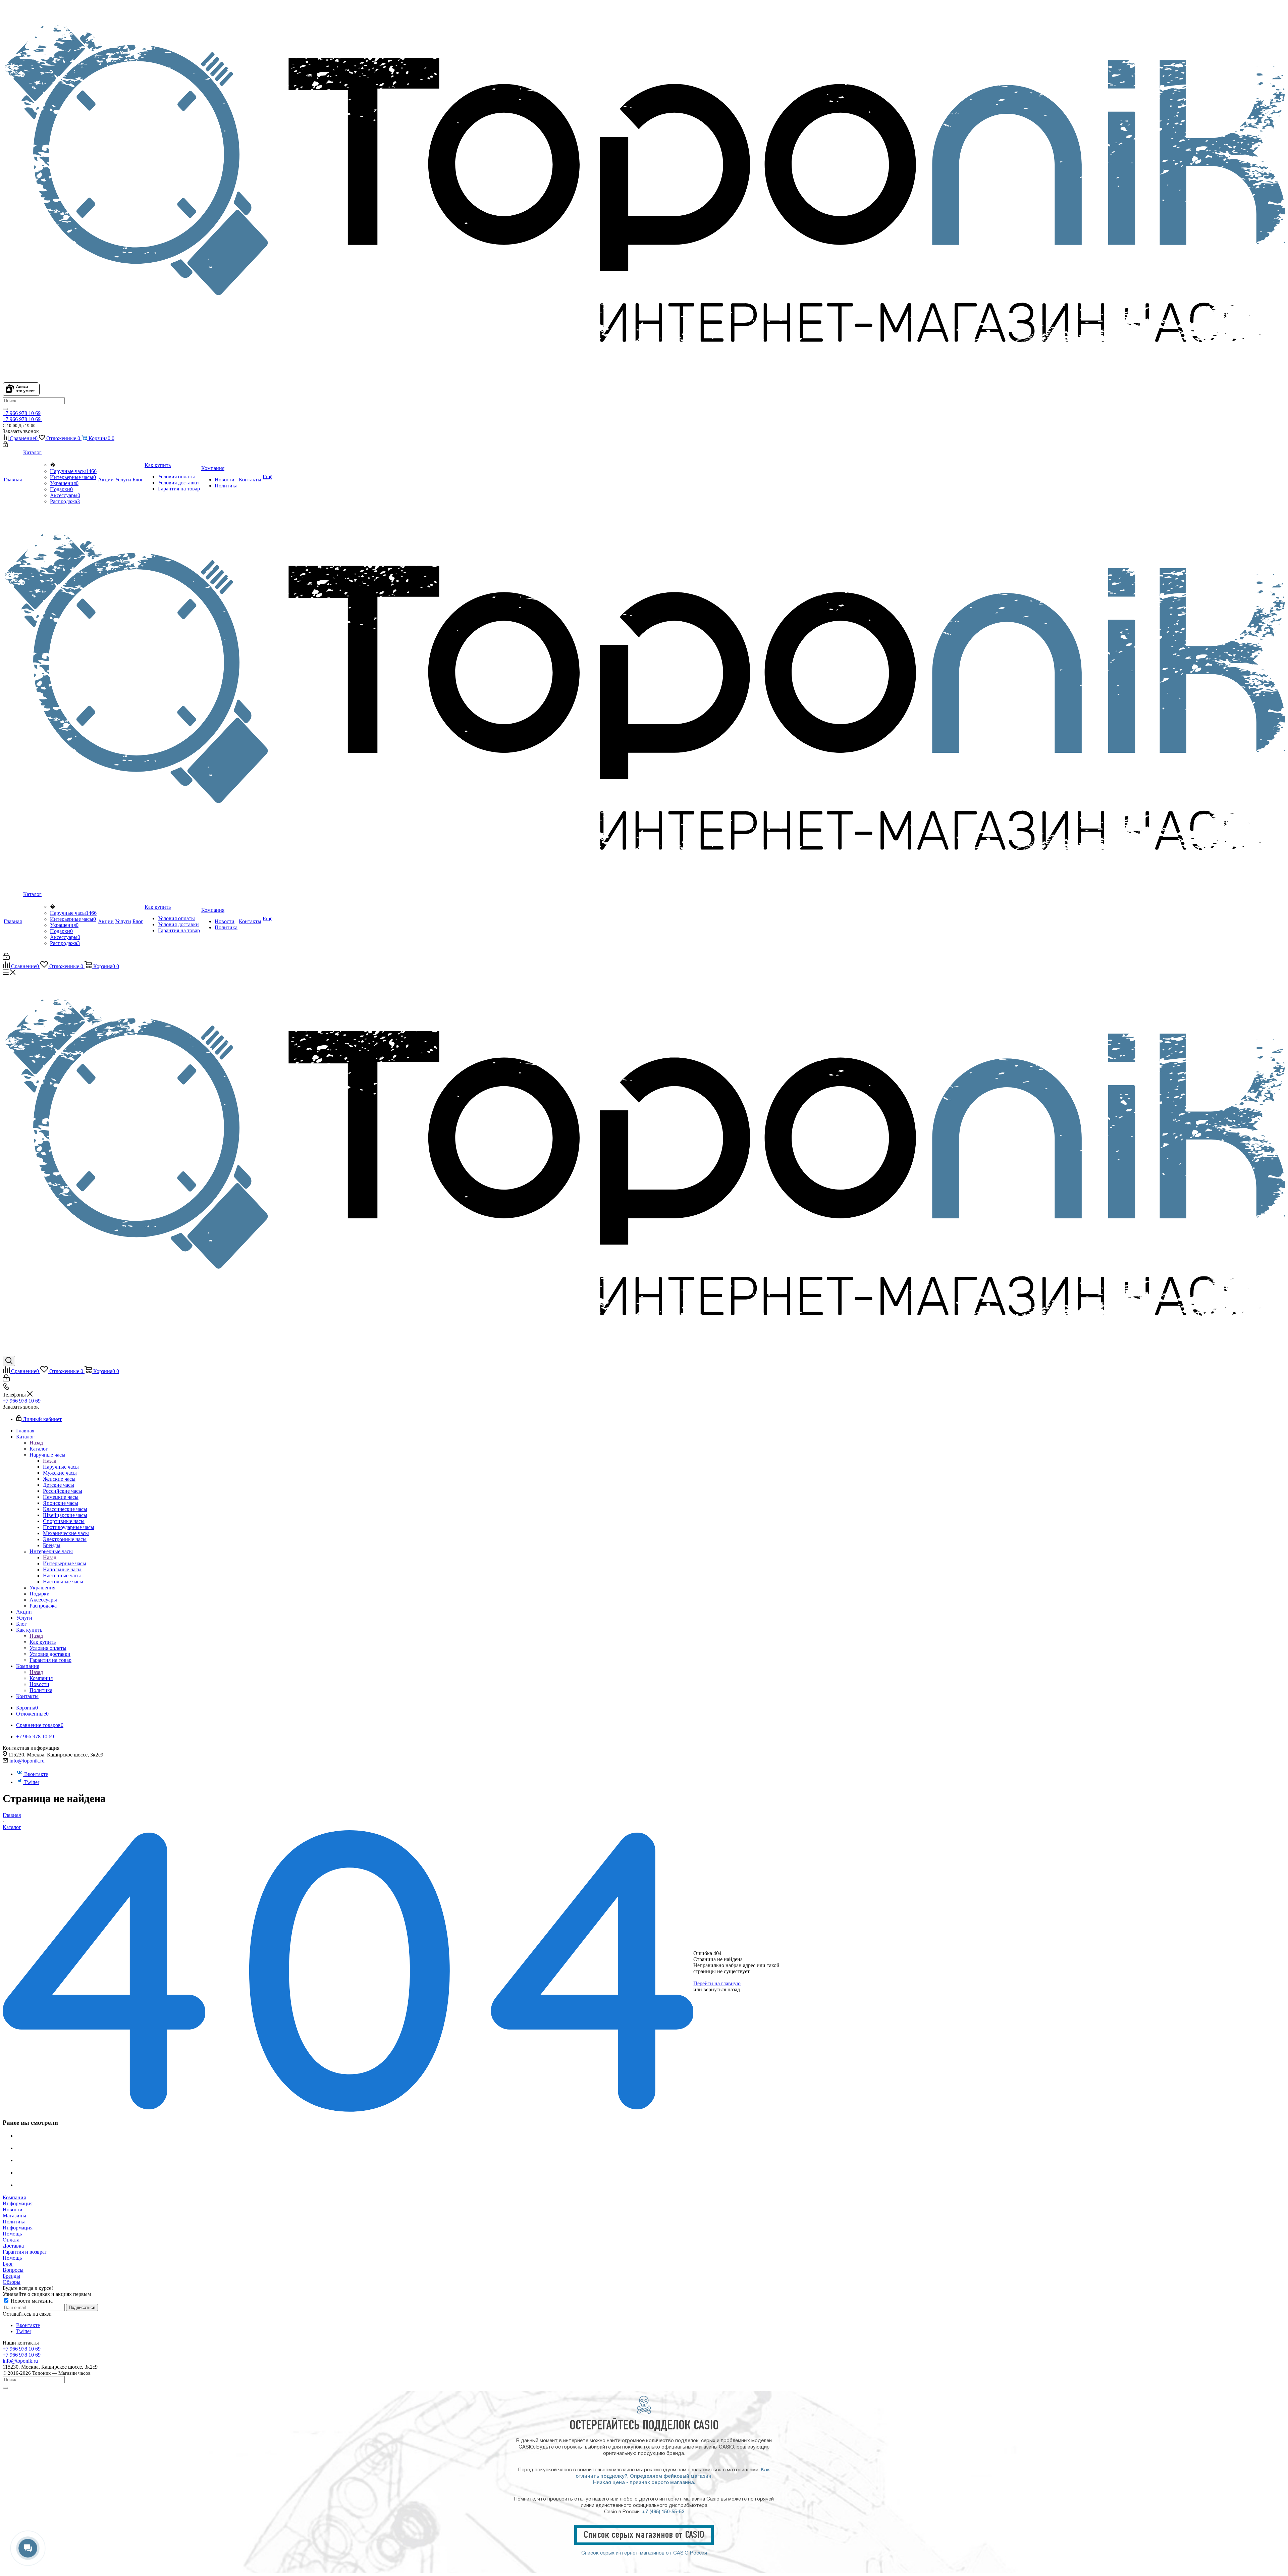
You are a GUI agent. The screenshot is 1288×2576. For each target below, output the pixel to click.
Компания (41, 1678)
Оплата (11, 2240)
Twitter (32, 1782)
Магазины (14, 2216)
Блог (8, 2264)
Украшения (64, 483)
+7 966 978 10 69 (22, 413)
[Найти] (5, 409)
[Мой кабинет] (5, 445)
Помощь (12, 2234)
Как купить (43, 1642)
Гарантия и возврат (25, 2252)
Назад (36, 1443)
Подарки (61, 489)
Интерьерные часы (73, 477)
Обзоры (12, 2282)
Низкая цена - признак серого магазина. (644, 2483)
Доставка (13, 2246)
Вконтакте (36, 1774)
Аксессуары (65, 495)
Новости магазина (31, 2301)
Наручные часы (73, 471)
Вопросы (13, 2270)
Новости (13, 2210)
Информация (18, 2203)
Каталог (39, 1449)
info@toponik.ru (27, 1761)
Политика (14, 2222)
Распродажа (65, 501)
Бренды (11, 2276)
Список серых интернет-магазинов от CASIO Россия (644, 2553)
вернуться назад (722, 1989)
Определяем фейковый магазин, (671, 2476)
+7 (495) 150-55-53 (663, 2512)
